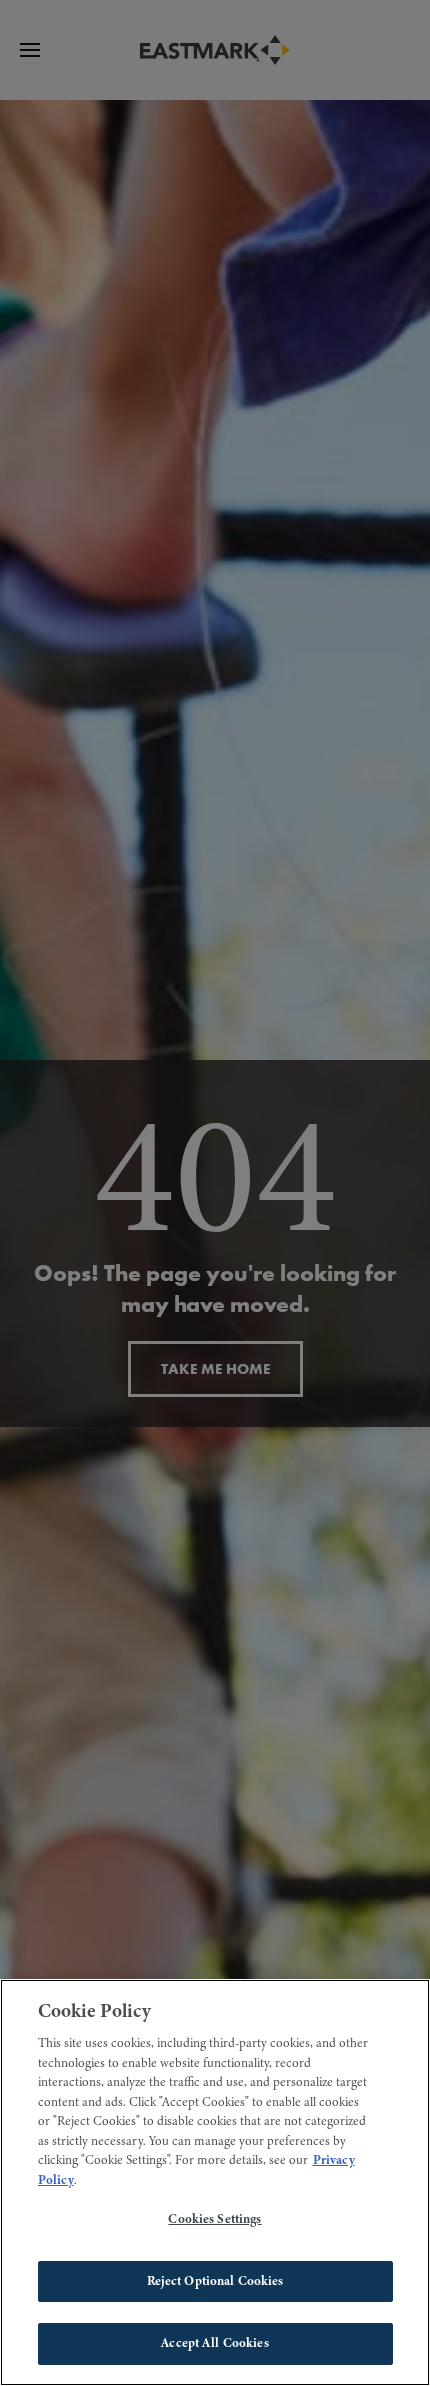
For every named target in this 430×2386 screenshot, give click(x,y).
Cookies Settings (214, 2219)
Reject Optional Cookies (215, 2281)
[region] (215, 2182)
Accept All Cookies (214, 2343)
